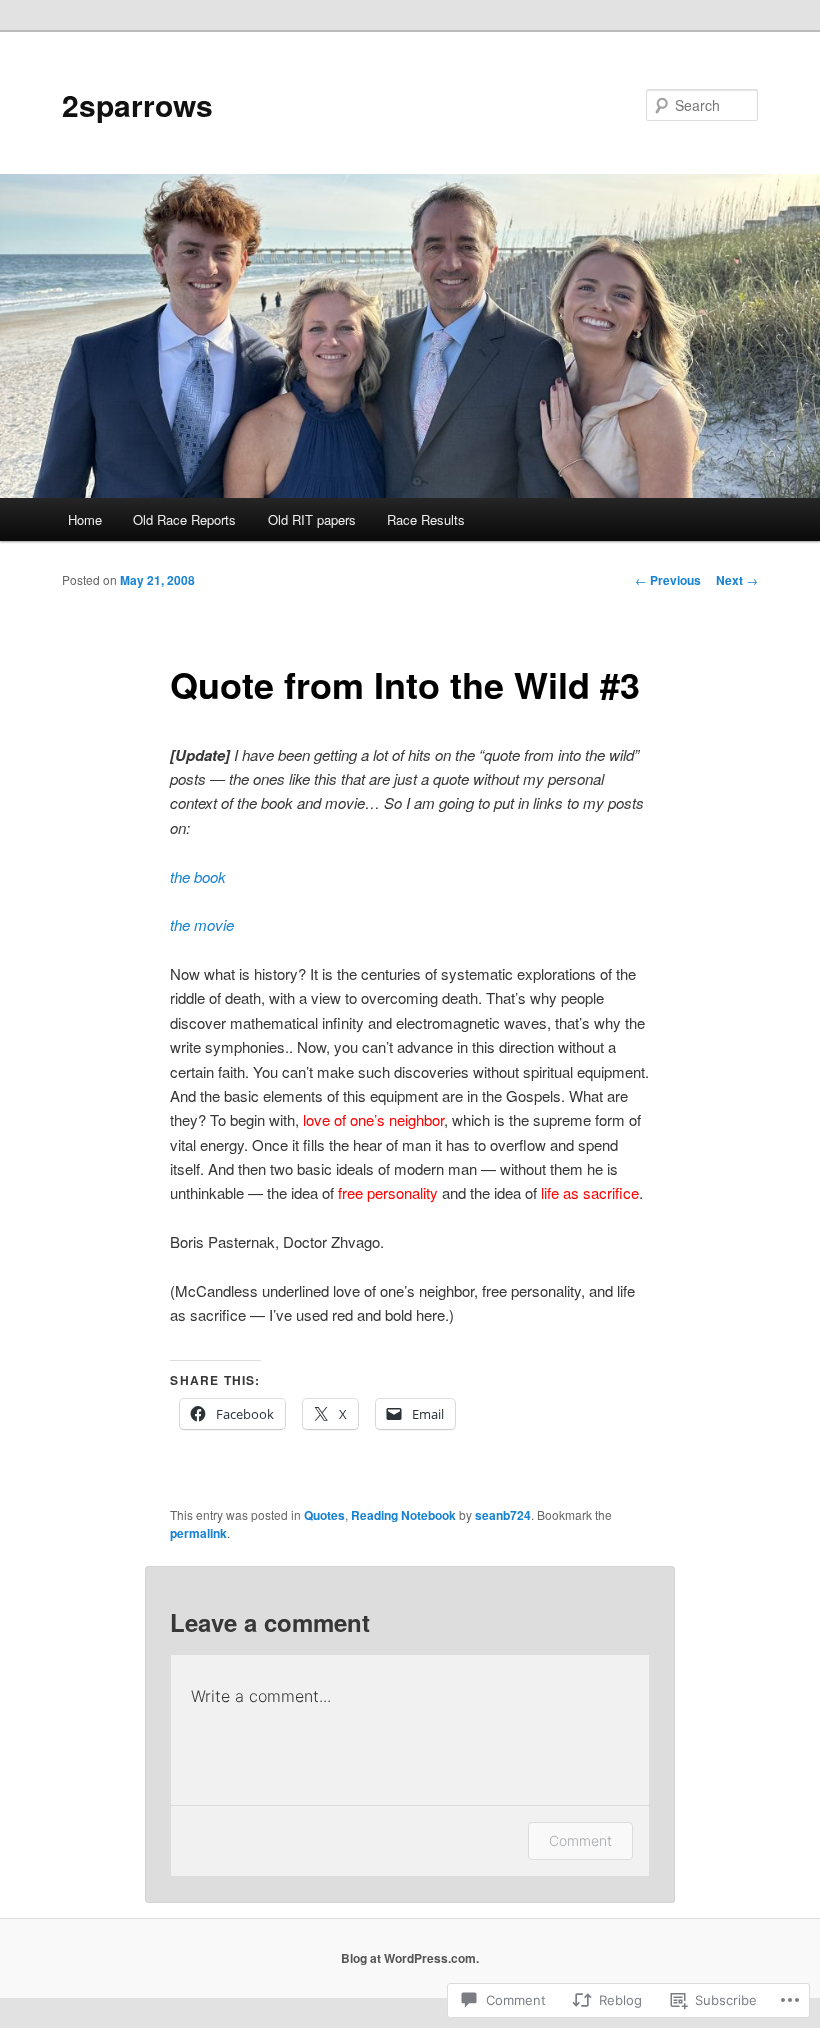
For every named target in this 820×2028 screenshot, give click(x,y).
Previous (668, 580)
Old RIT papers (312, 519)
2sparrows (137, 104)
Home (85, 519)
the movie (202, 924)
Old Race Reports (184, 519)
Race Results (426, 519)
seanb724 (503, 1515)
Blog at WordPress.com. (410, 1958)
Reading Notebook (403, 1515)
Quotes (324, 1515)
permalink (198, 1533)
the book (198, 876)
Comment (580, 1840)
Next (737, 580)
